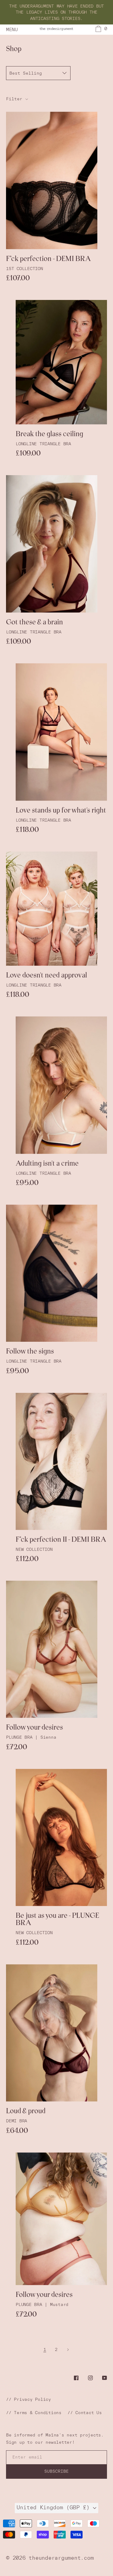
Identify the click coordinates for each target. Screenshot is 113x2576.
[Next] (68, 2349)
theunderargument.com (61, 2558)
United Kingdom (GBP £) (55, 2507)
